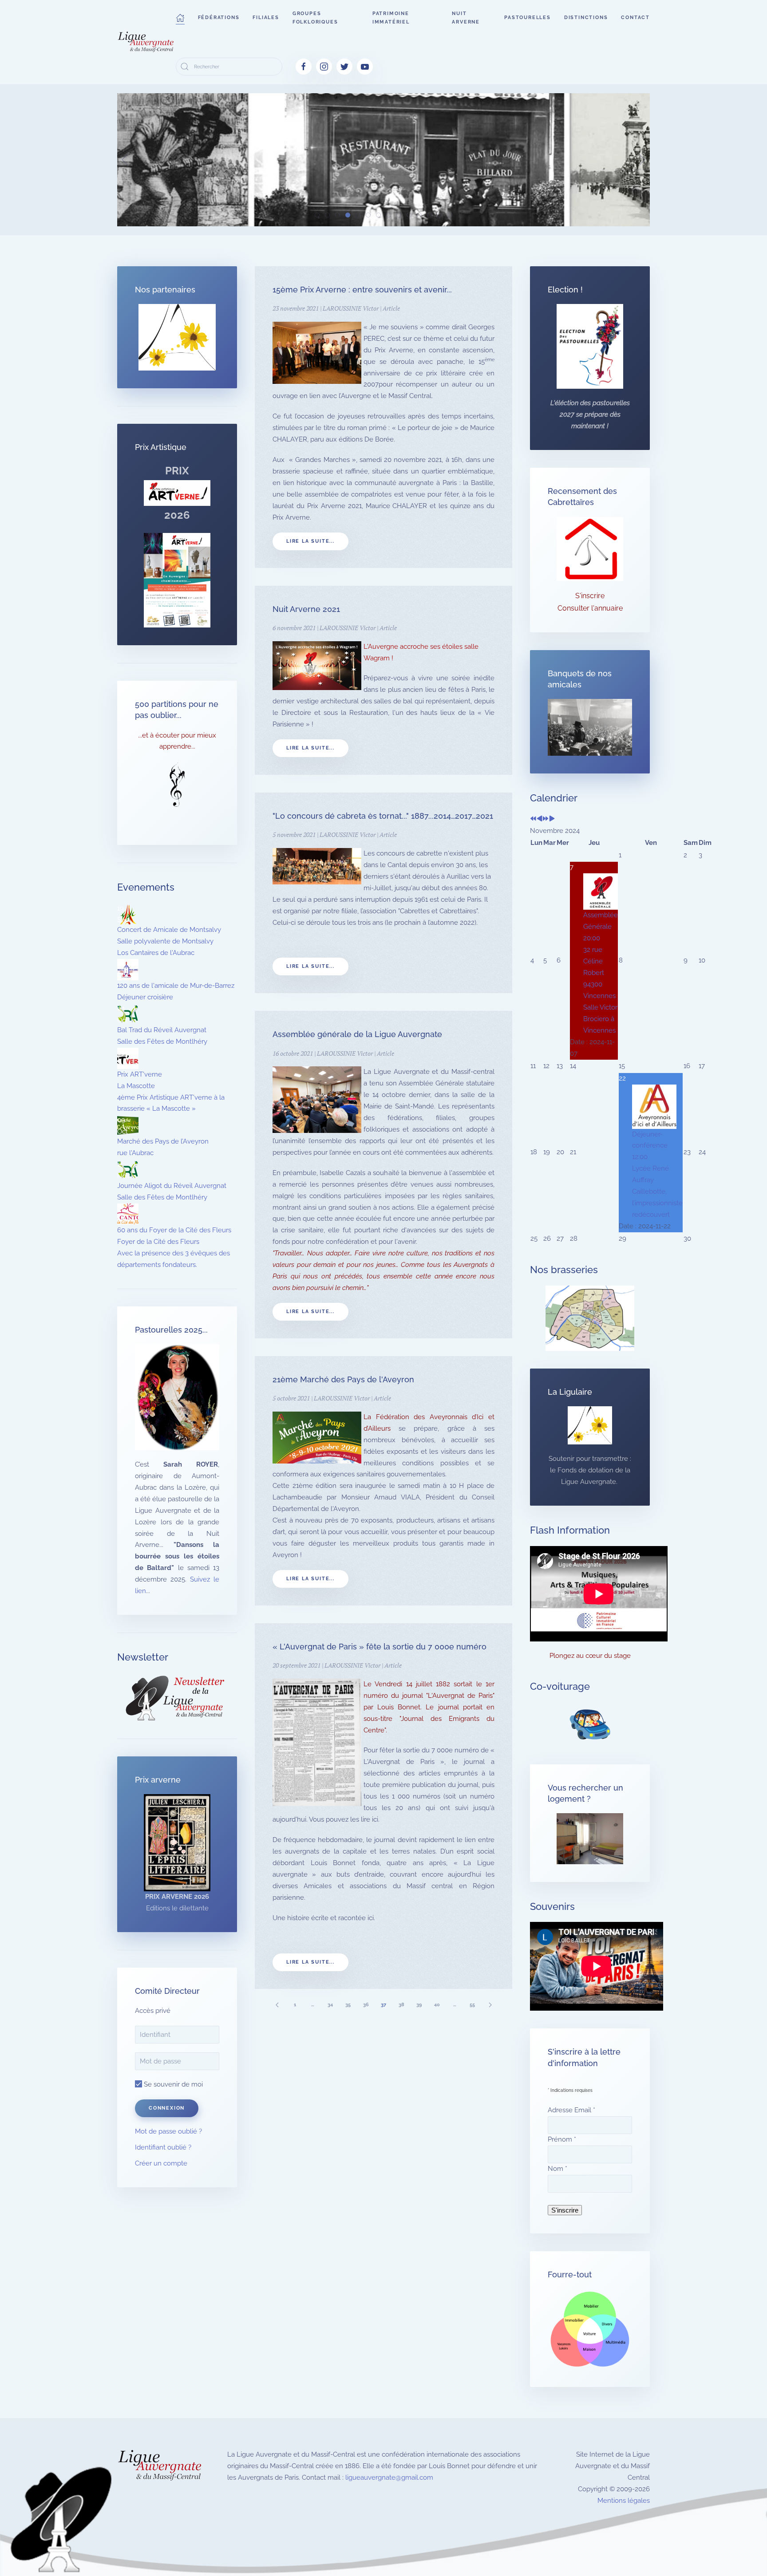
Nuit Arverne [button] (466, 18)
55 (472, 2005)
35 (348, 2005)
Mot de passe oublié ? (168, 2131)
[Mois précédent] (540, 819)
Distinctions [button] (586, 18)
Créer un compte (161, 2163)
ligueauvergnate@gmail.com (389, 2477)
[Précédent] (277, 2005)
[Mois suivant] (552, 819)
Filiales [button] (266, 18)
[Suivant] (490, 2005)
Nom (557, 2169)
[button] (180, 18)
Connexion (167, 2108)
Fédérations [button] (219, 18)
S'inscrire (590, 596)
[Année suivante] (546, 819)
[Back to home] (146, 42)
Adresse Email (571, 2110)
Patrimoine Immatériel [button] (391, 18)
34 (330, 2005)
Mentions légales (624, 2501)
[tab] (317, 215)
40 (437, 2005)
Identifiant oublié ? (163, 2147)
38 (401, 2005)
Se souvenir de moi (172, 2084)
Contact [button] (635, 18)
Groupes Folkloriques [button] (315, 18)
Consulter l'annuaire (590, 608)
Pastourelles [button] (528, 18)
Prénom (562, 2139)
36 (366, 2005)
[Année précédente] (533, 819)
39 (419, 2005)
